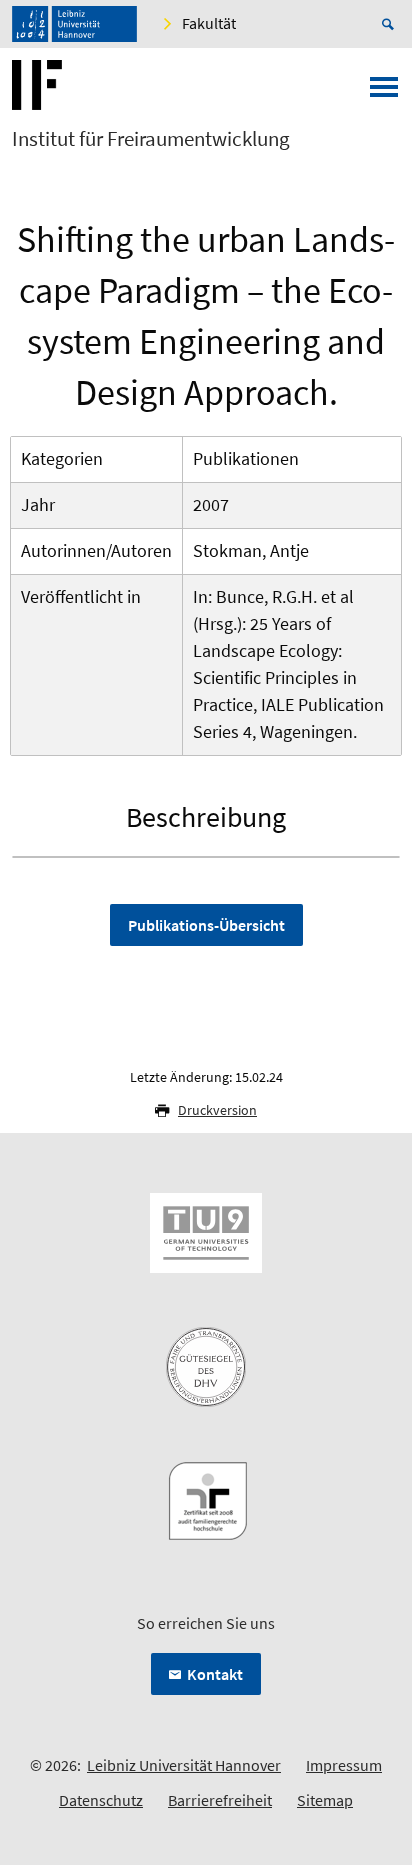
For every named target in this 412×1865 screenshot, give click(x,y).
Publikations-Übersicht (206, 925)
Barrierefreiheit (220, 1800)
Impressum (344, 1765)
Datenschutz (101, 1800)
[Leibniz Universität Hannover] (74, 24)
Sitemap (325, 1800)
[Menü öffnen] (384, 93)
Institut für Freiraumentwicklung (151, 139)
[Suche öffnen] (391, 24)
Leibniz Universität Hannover (184, 1765)
